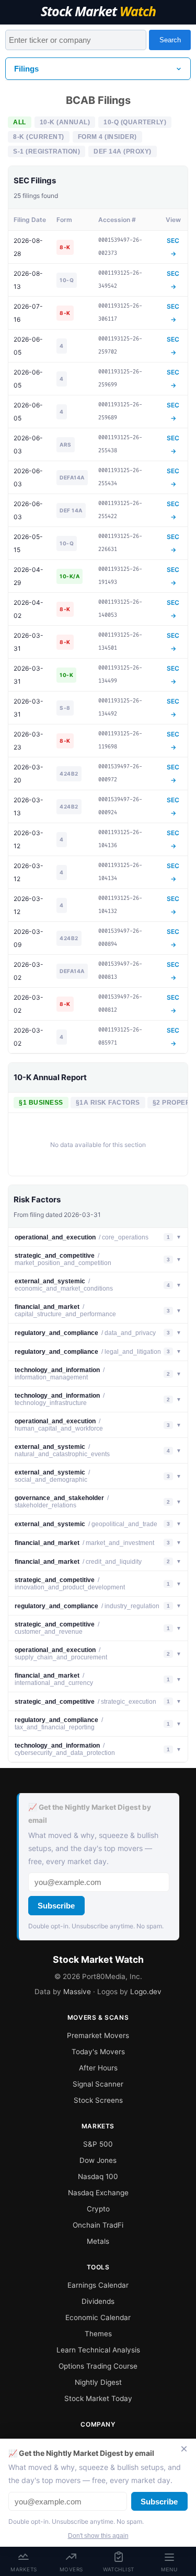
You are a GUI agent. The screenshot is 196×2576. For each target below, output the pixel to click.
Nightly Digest (98, 2382)
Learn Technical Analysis (98, 2350)
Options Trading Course (98, 2366)
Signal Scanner (98, 2084)
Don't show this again (98, 2536)
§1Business (41, 1103)
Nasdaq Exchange (98, 2193)
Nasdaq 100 (98, 2176)
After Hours (98, 2068)
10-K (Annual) (65, 122)
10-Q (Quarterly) (135, 122)
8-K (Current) (39, 137)
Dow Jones (98, 2160)
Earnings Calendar (98, 2285)
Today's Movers (98, 2052)
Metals (98, 2241)
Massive (77, 1992)
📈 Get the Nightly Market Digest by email (90, 1814)
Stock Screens (98, 2100)
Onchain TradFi (98, 2225)
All (20, 122)
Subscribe (56, 1906)
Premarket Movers (98, 2035)
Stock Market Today (98, 2398)
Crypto (98, 2209)
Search (170, 40)
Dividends (98, 2301)
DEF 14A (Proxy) (123, 151)
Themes (98, 2334)
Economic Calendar (98, 2317)
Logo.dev (146, 1992)
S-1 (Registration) (47, 151)
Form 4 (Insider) (107, 137)
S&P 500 (98, 2144)
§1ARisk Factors (108, 1103)
